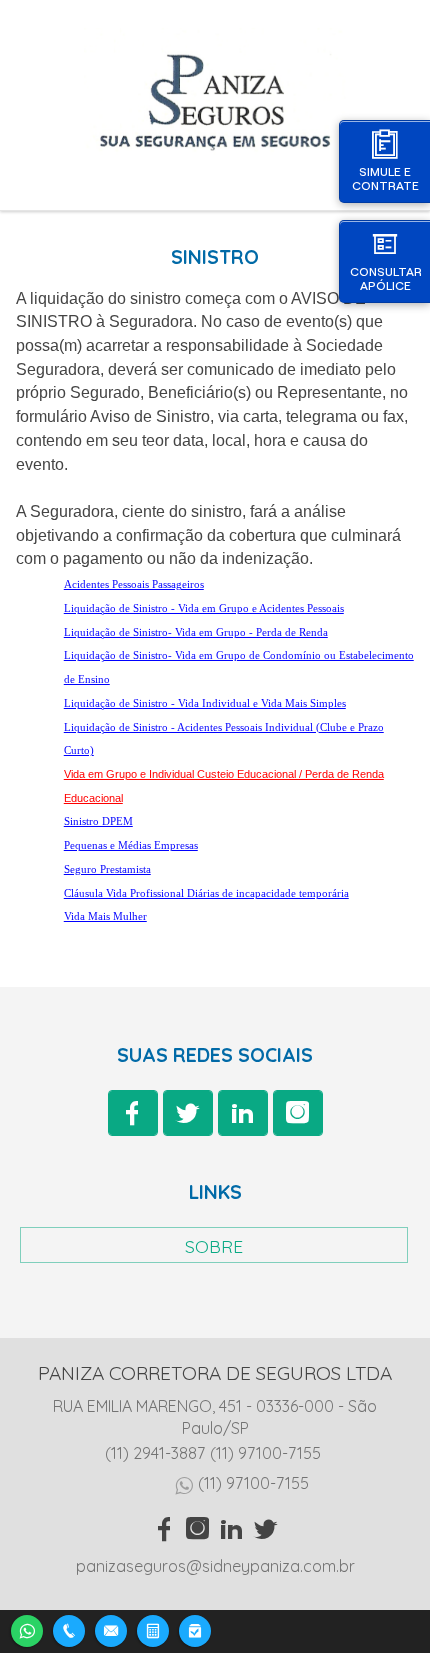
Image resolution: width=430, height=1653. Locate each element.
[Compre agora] (195, 1628)
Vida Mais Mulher (105, 916)
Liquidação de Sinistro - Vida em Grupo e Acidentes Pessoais (204, 608)
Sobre (214, 1246)
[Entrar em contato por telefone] (69, 1631)
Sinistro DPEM (98, 821)
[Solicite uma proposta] (153, 1628)
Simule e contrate (385, 178)
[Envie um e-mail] (111, 1628)
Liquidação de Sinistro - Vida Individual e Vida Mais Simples (205, 703)
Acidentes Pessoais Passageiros (134, 584)
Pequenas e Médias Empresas (131, 845)
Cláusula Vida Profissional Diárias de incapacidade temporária (206, 893)
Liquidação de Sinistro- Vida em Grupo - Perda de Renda (196, 632)
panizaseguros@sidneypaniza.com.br (215, 1566)
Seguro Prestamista (107, 869)
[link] (133, 1113)
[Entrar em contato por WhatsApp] (27, 1628)
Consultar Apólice (386, 278)
